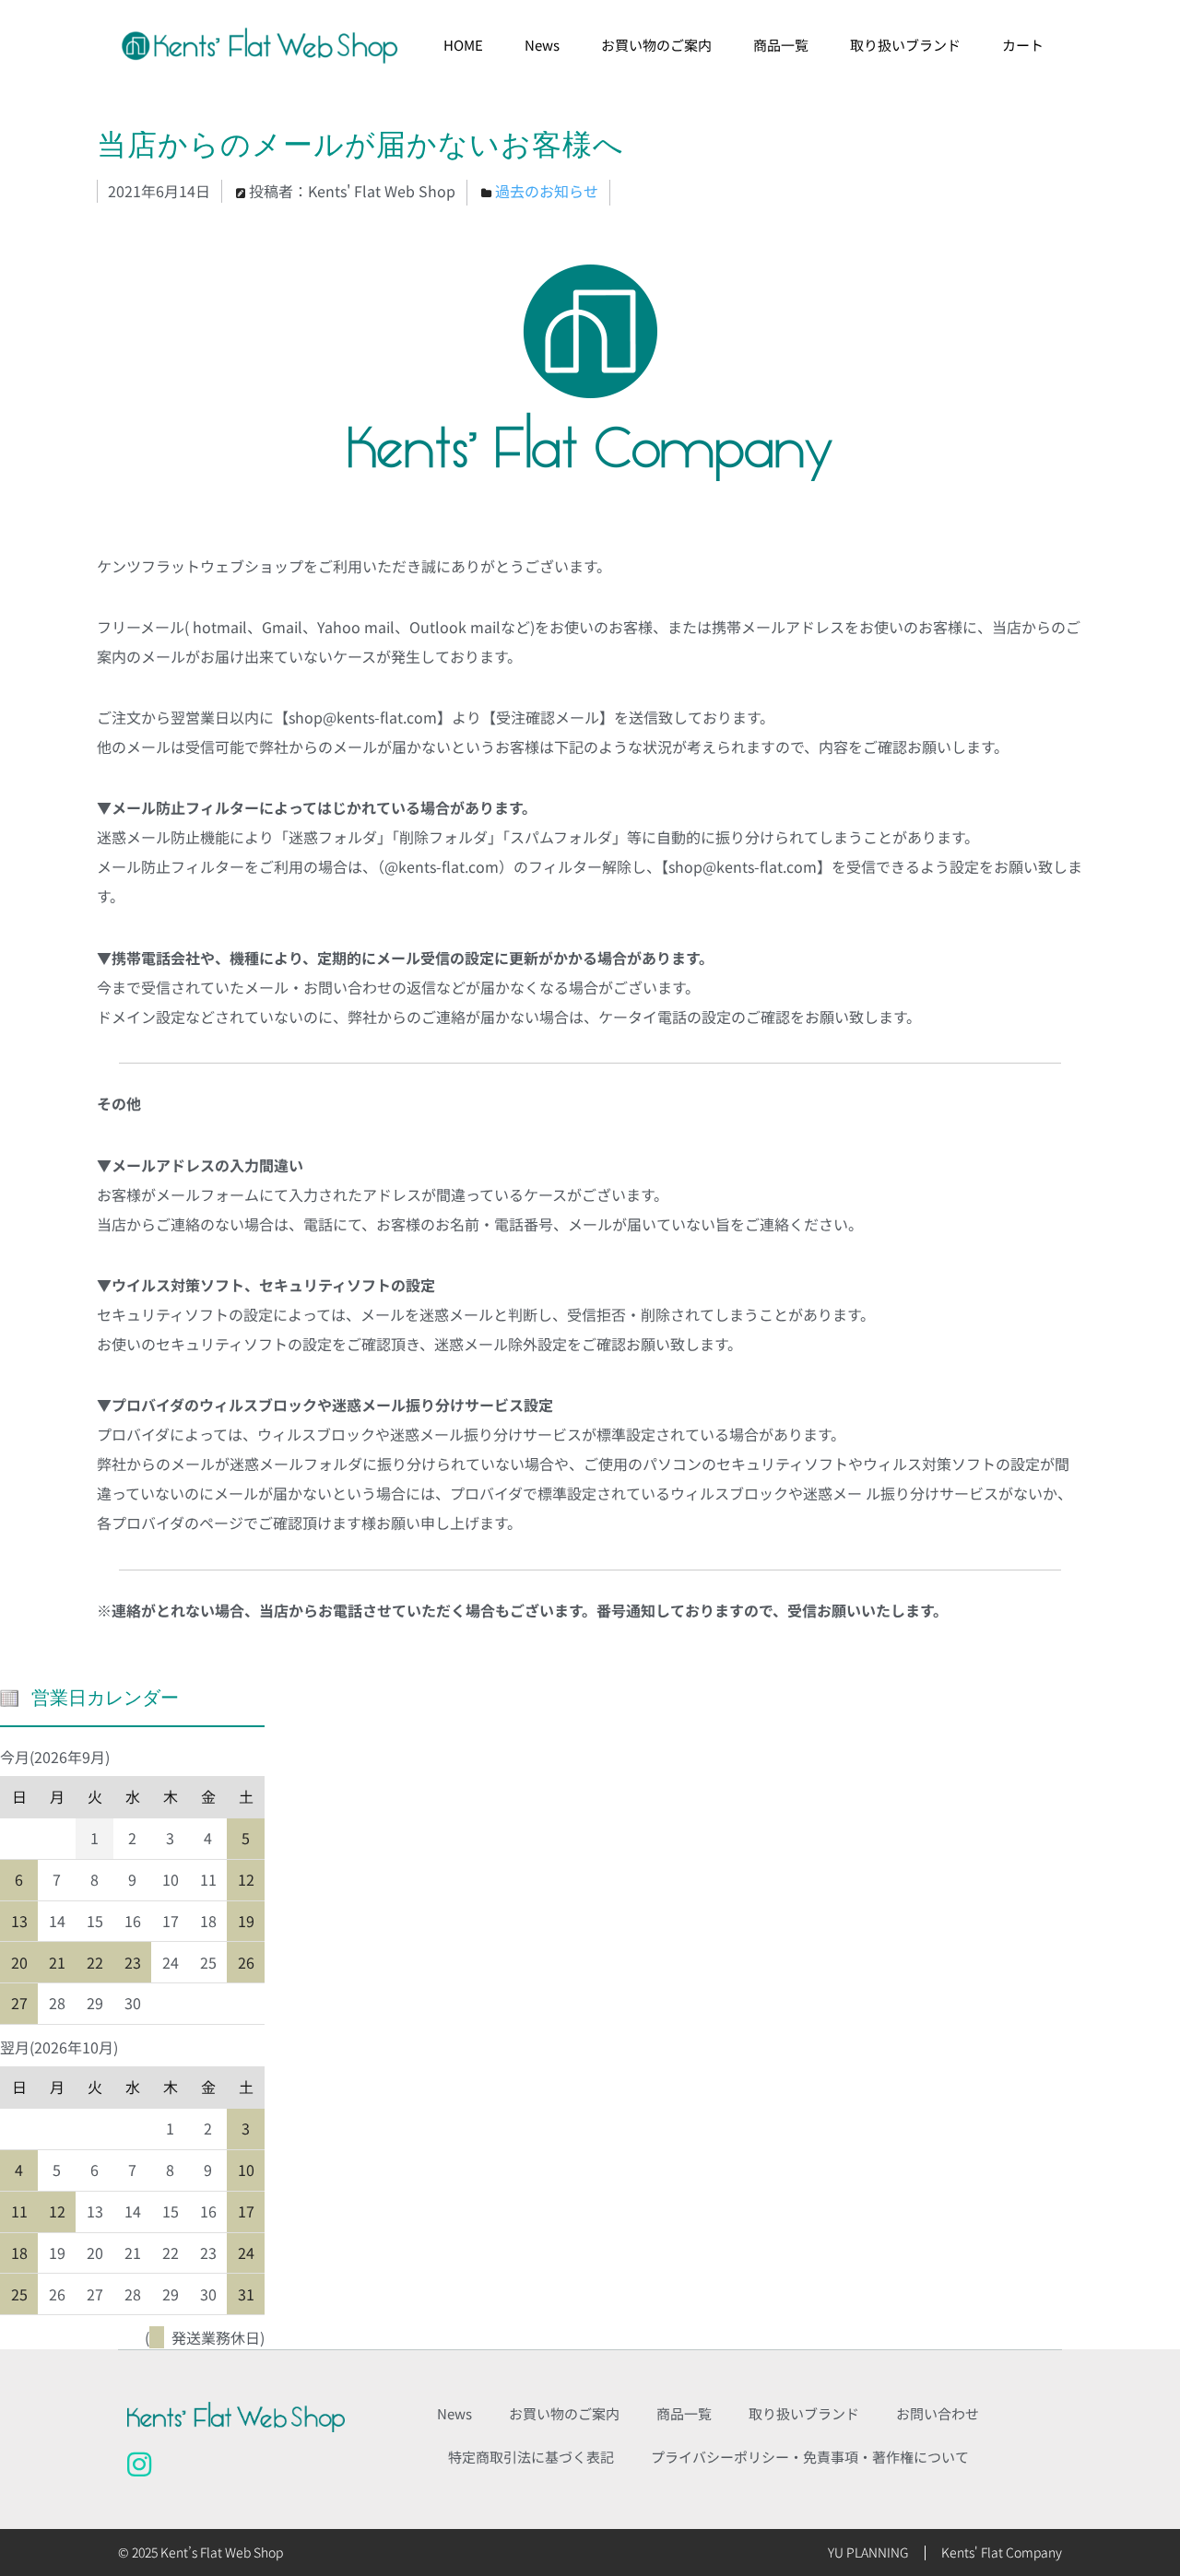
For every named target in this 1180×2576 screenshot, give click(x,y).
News (542, 45)
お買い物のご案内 (656, 45)
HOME (463, 45)
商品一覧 (781, 45)
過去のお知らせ (547, 191)
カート (1023, 45)
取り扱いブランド (905, 45)
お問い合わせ (938, 2413)
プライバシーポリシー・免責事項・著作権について (810, 2457)
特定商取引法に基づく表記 (531, 2457)
